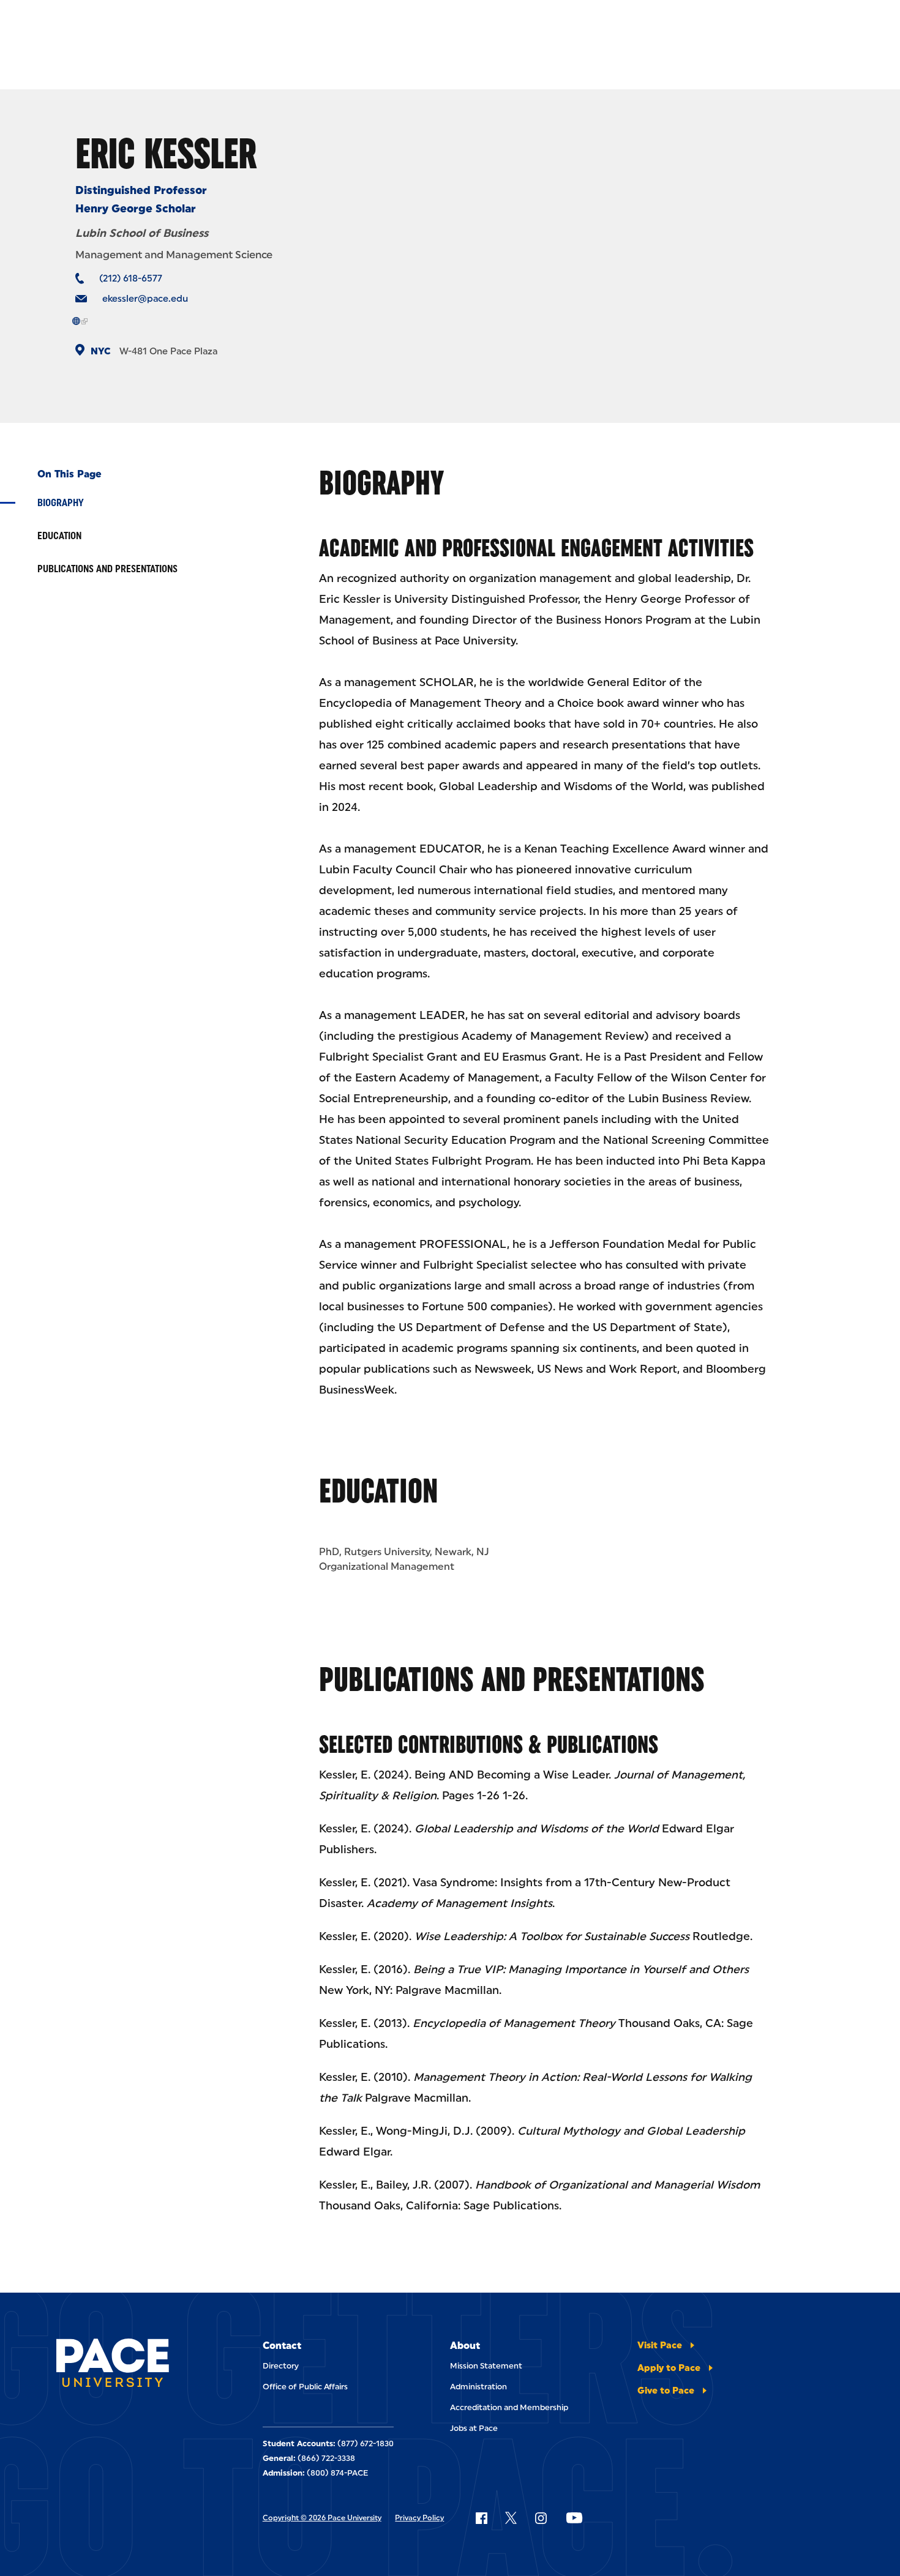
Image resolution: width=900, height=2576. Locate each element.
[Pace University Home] (113, 2365)
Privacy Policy (419, 2518)
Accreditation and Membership (509, 2407)
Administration (478, 2387)
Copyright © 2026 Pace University (322, 2518)
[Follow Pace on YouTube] (574, 2518)
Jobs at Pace (474, 2428)
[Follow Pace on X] (511, 2518)
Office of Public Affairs (305, 2387)
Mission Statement (486, 2366)
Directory (281, 2366)
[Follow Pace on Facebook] (481, 2518)
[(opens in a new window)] (80, 321)
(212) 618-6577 (131, 278)
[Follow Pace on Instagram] (541, 2518)
